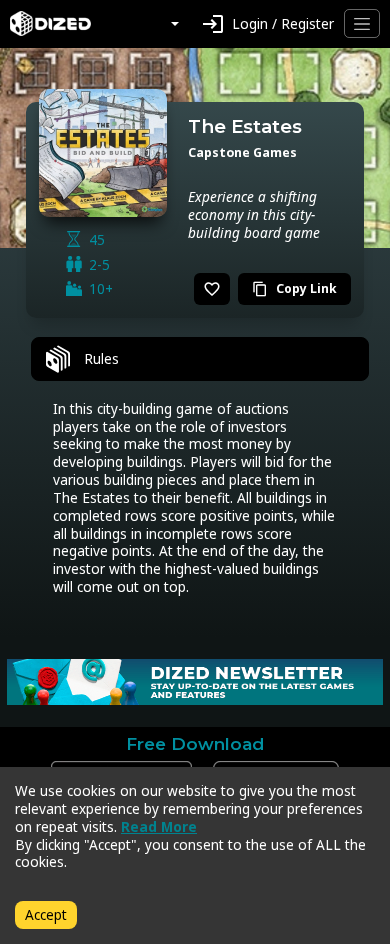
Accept (46, 914)
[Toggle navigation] (362, 23)
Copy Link (294, 288)
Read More (159, 826)
